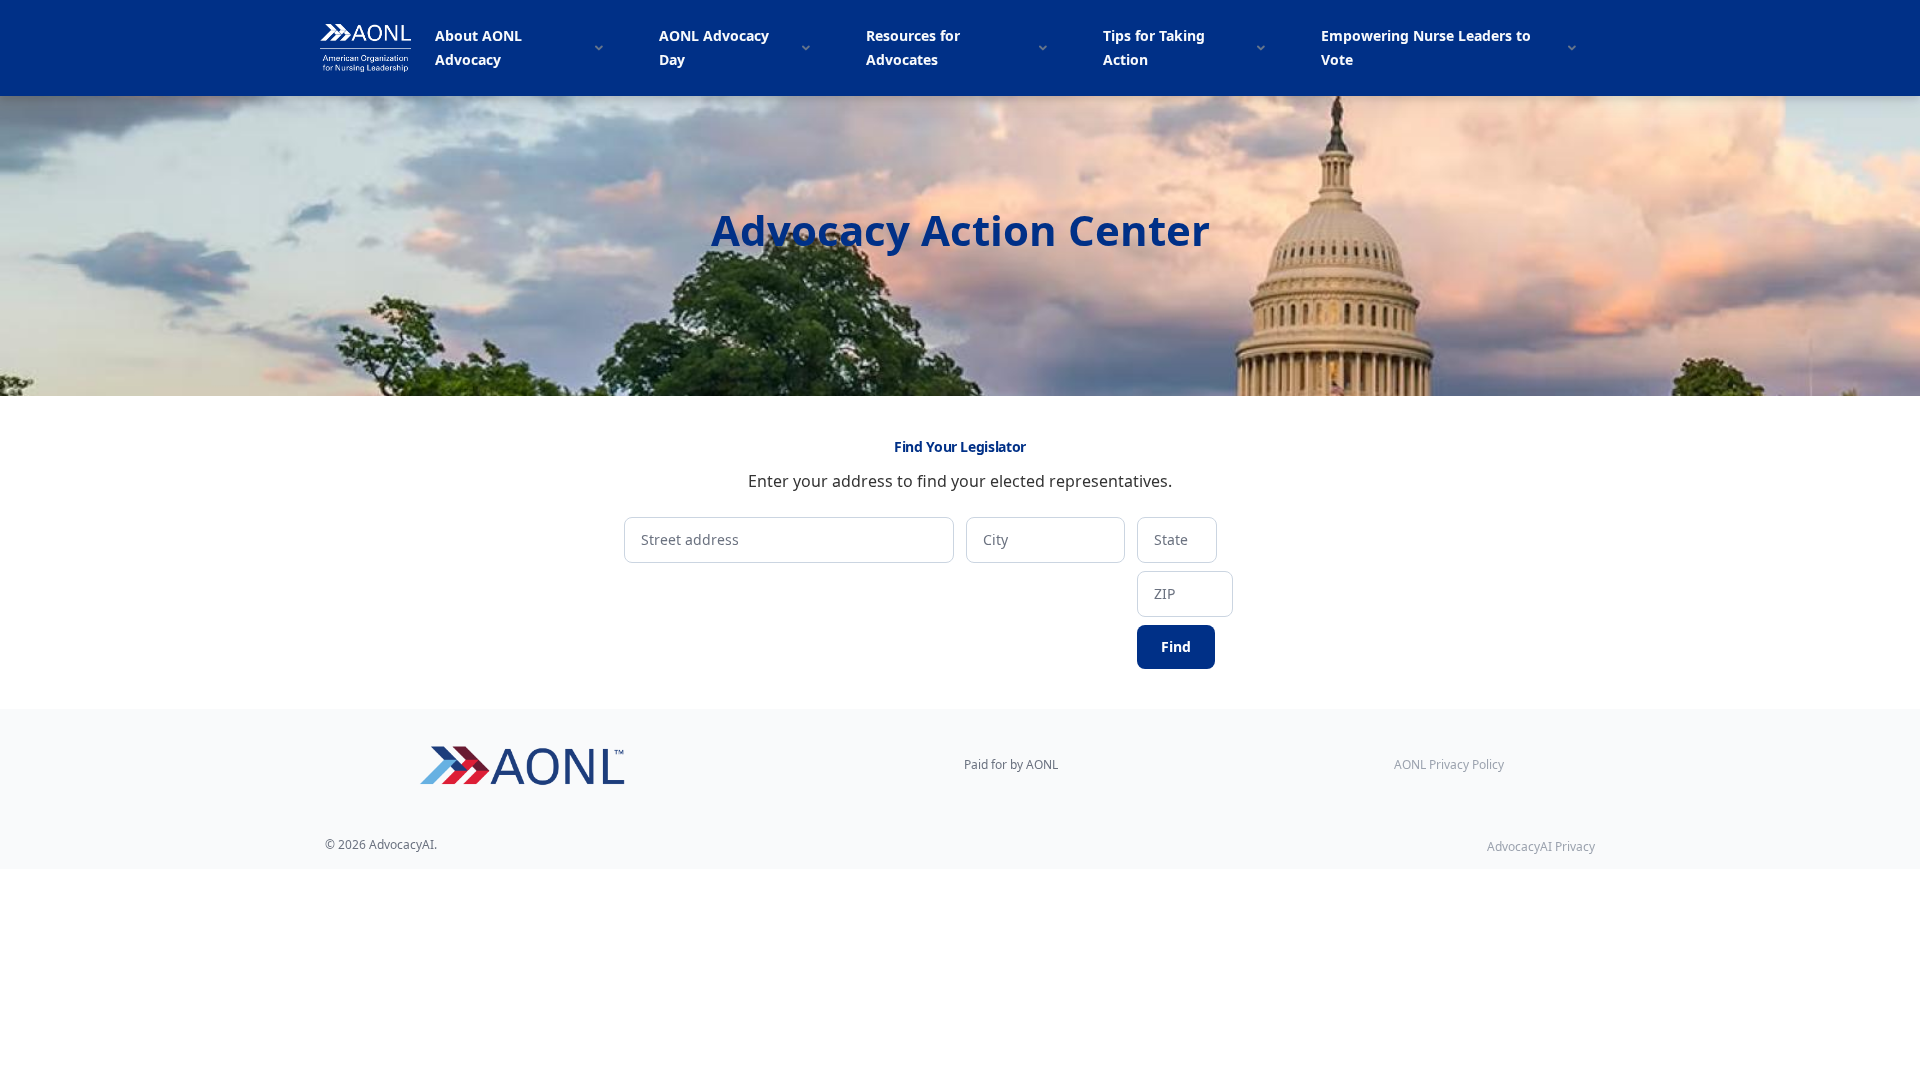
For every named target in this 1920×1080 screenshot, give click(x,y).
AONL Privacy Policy (1449, 765)
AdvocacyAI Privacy (1541, 846)
